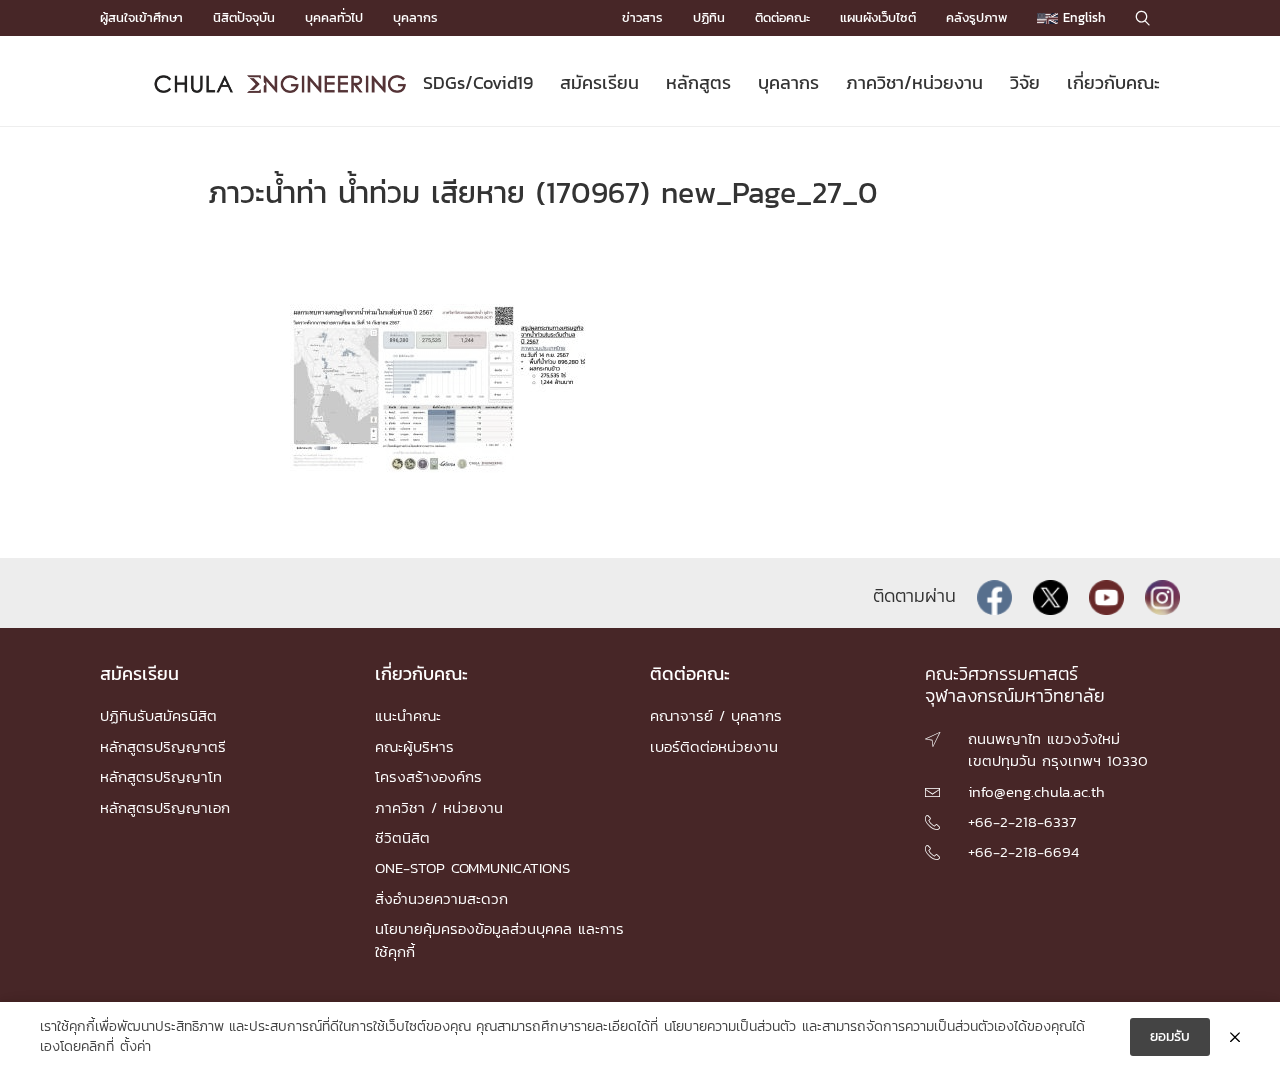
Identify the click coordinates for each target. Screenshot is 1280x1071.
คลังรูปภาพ (976, 17)
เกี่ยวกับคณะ (1113, 82)
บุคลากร (415, 17)
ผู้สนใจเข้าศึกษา (141, 17)
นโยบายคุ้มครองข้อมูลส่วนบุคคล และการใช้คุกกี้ (499, 939)
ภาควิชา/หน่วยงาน (914, 82)
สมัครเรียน (599, 82)
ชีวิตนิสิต (402, 837)
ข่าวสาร (642, 17)
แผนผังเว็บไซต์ (878, 17)
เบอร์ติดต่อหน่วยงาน (714, 746)
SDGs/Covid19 (478, 82)
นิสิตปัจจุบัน (244, 17)
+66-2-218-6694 (1023, 851)
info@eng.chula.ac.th (1036, 791)
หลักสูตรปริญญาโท (161, 776)
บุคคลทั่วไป (334, 17)
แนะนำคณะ (408, 715)
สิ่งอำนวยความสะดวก (441, 898)
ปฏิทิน (709, 17)
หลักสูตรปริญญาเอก (165, 807)
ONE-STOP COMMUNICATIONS (472, 867)
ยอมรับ (1170, 1036)
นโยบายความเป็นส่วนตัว (730, 1027)
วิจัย (1025, 82)
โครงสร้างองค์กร (428, 776)
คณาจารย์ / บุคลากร (716, 715)
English (1082, 17)
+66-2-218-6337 (1022, 821)
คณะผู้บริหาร (414, 746)
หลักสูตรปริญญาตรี (163, 746)
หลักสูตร (698, 82)
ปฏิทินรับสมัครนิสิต (158, 715)
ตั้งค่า (135, 1047)
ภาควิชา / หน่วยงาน (439, 807)
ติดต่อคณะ (782, 17)
